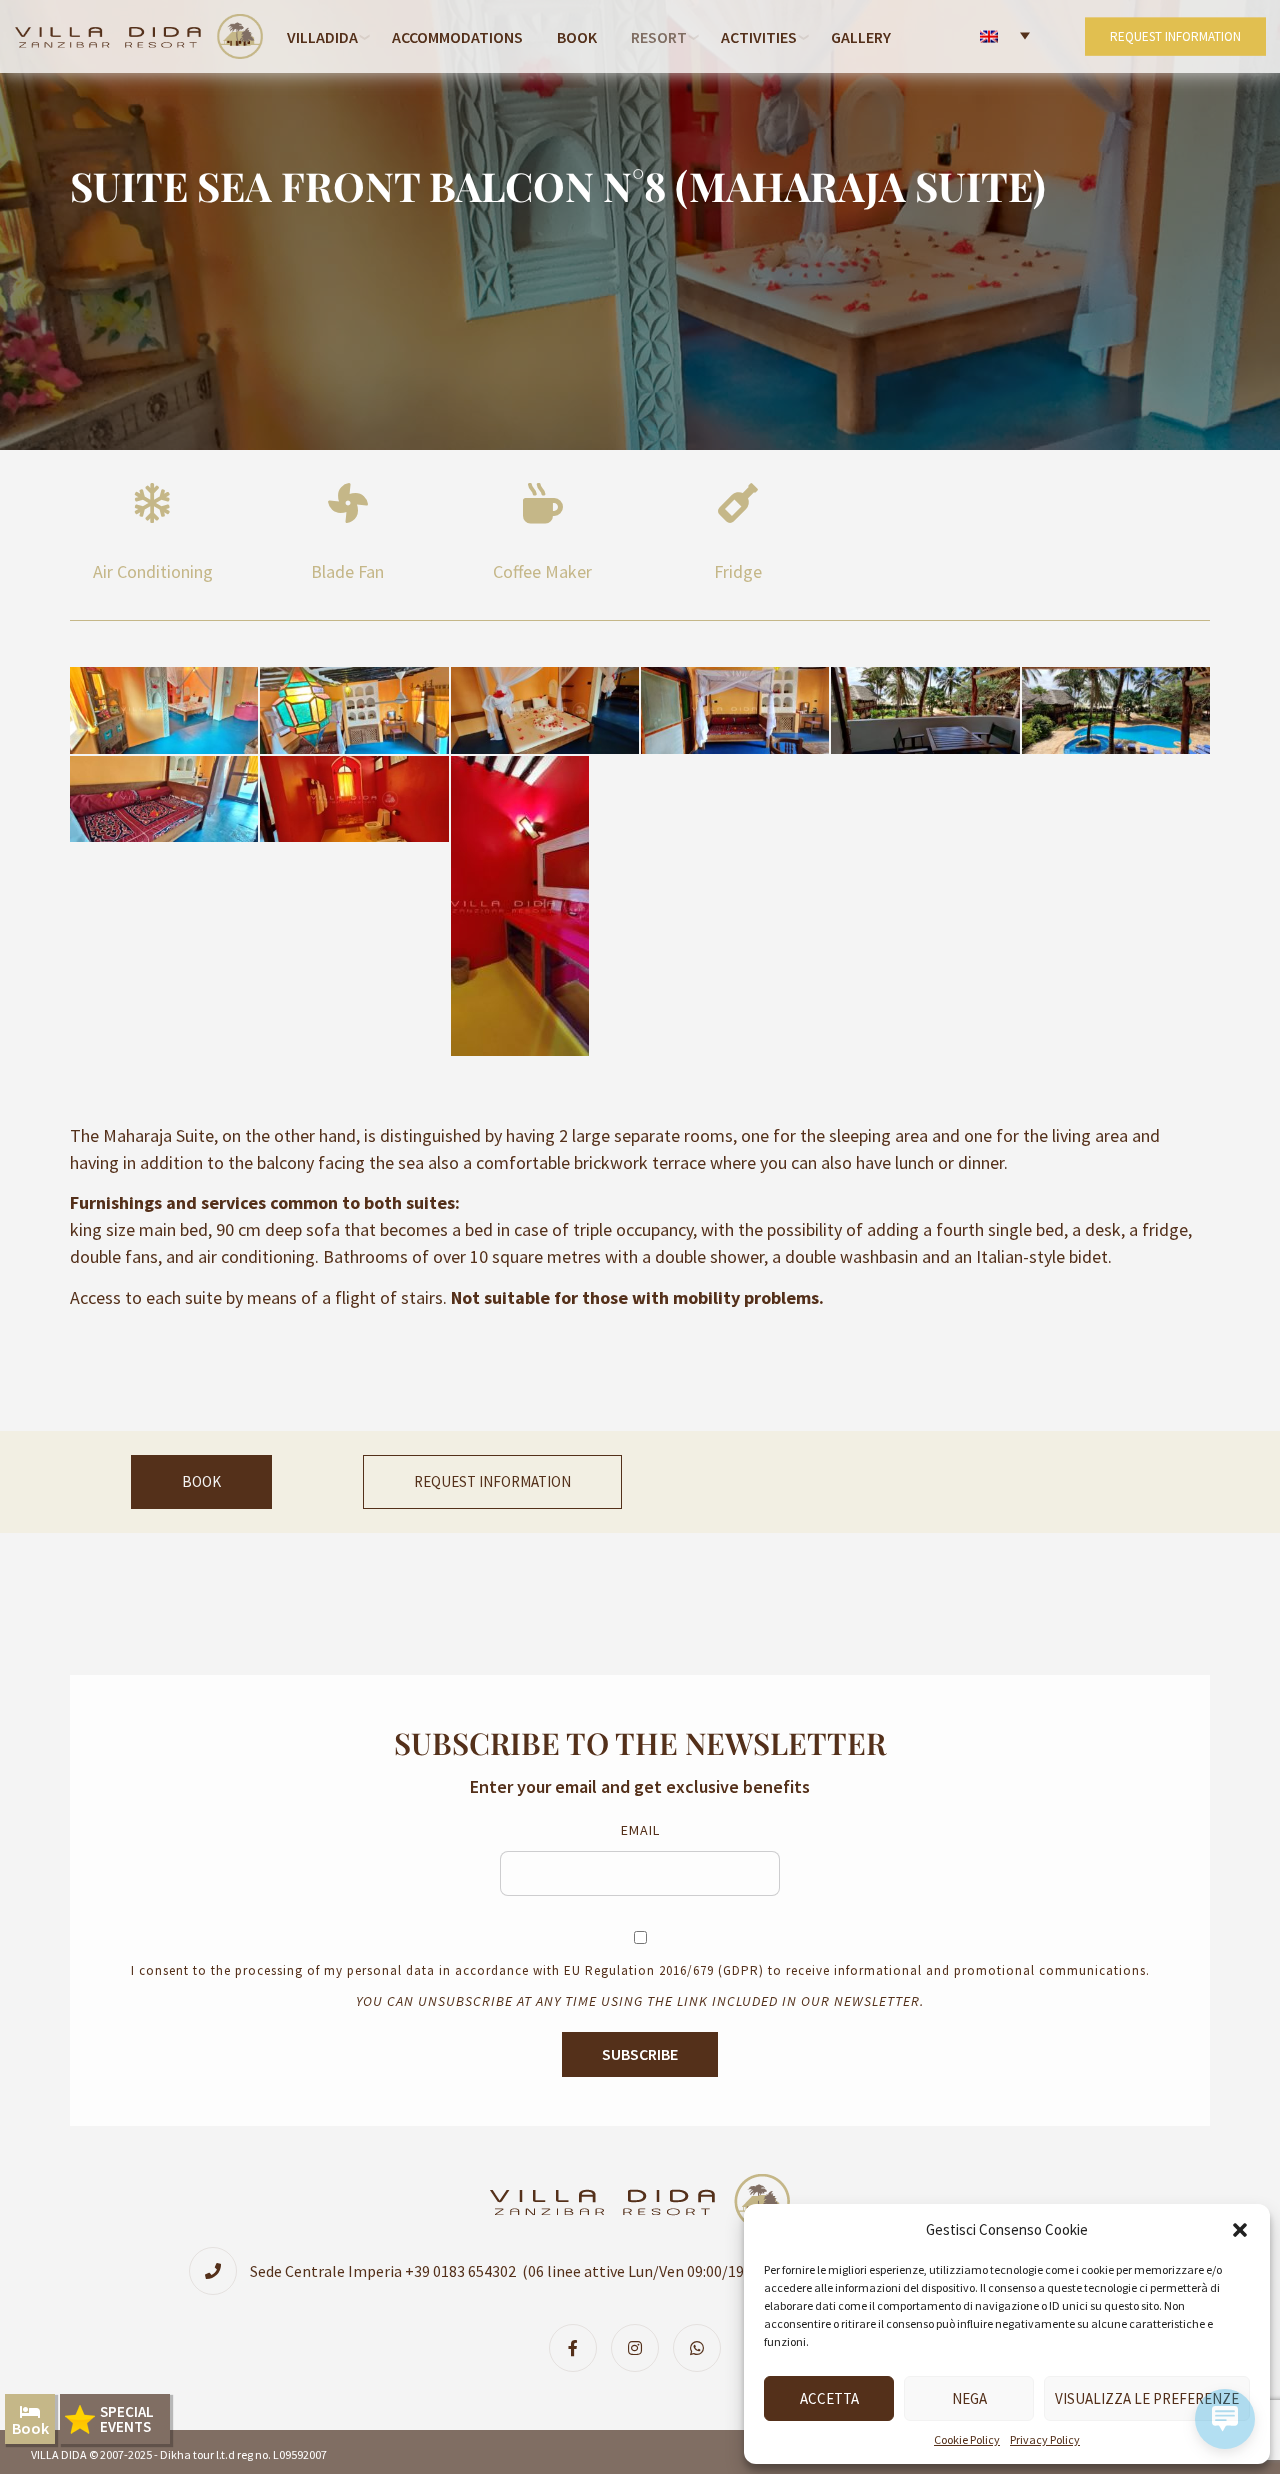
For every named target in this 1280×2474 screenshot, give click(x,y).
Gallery (861, 37)
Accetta (829, 2398)
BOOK (201, 1481)
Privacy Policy (1045, 2439)
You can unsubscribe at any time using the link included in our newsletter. (640, 2001)
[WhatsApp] (702, 2347)
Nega (969, 2398)
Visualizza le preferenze (1147, 2398)
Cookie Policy (967, 2439)
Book (577, 37)
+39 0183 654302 (460, 2271)
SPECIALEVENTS (127, 2419)
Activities (759, 37)
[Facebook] (578, 2347)
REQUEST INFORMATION (1175, 36)
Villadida (322, 37)
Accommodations (457, 37)
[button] (1240, 2230)
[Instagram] (640, 2347)
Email (640, 1830)
